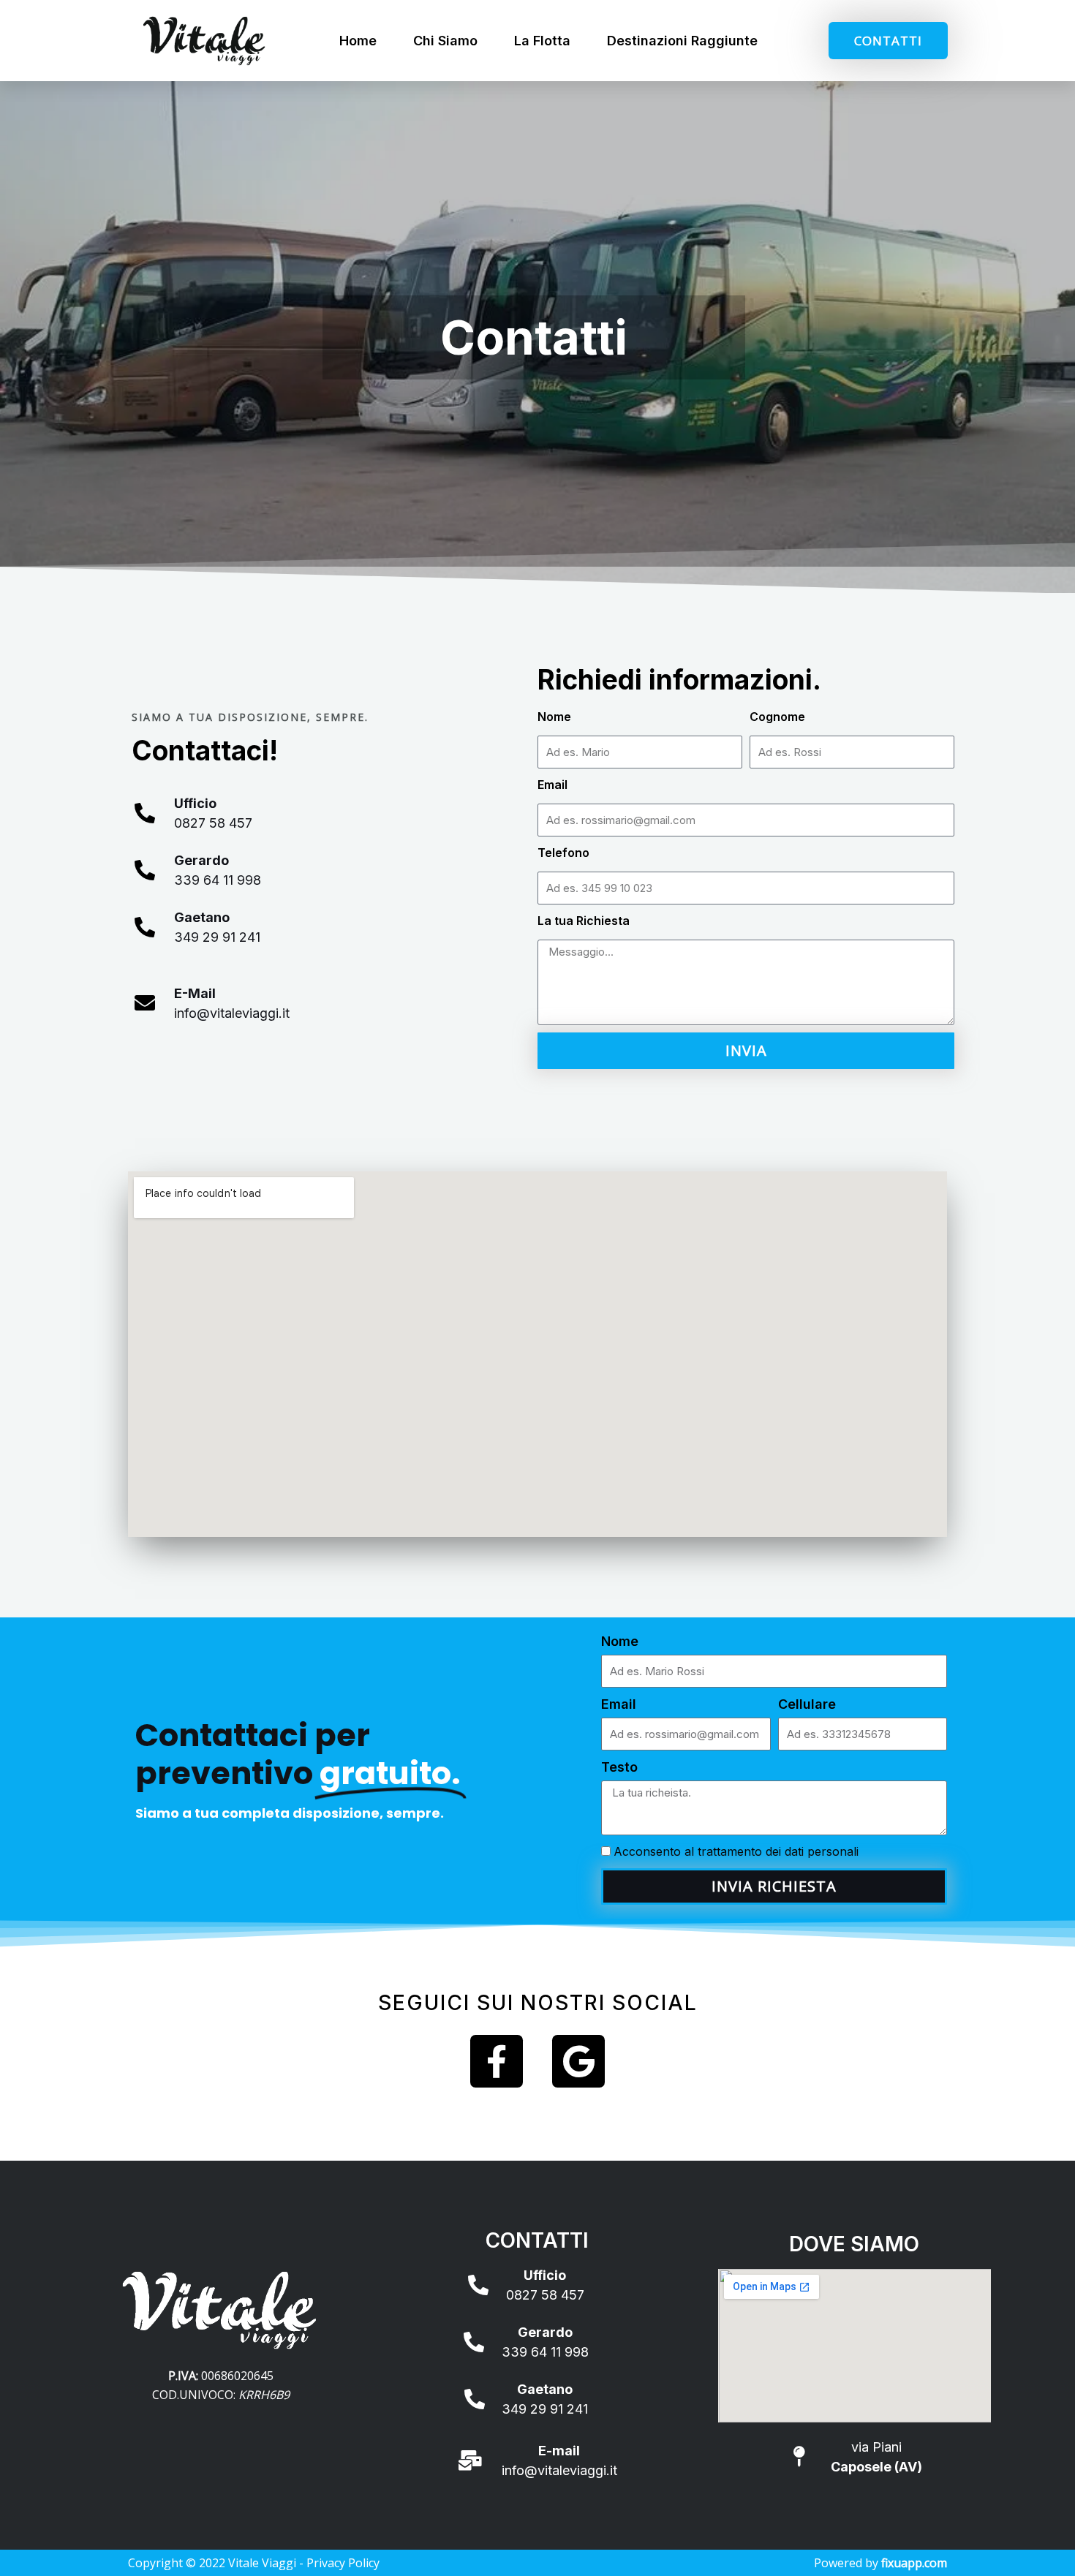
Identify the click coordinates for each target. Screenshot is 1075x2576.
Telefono (563, 853)
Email (552, 785)
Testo (619, 1767)
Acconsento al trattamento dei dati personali (736, 1851)
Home (358, 41)
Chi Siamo (445, 41)
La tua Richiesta (584, 921)
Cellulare (807, 1704)
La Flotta (542, 41)
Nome (554, 717)
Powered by (880, 2563)
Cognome (777, 717)
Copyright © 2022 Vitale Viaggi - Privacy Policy (254, 2563)
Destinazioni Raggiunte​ (682, 41)
